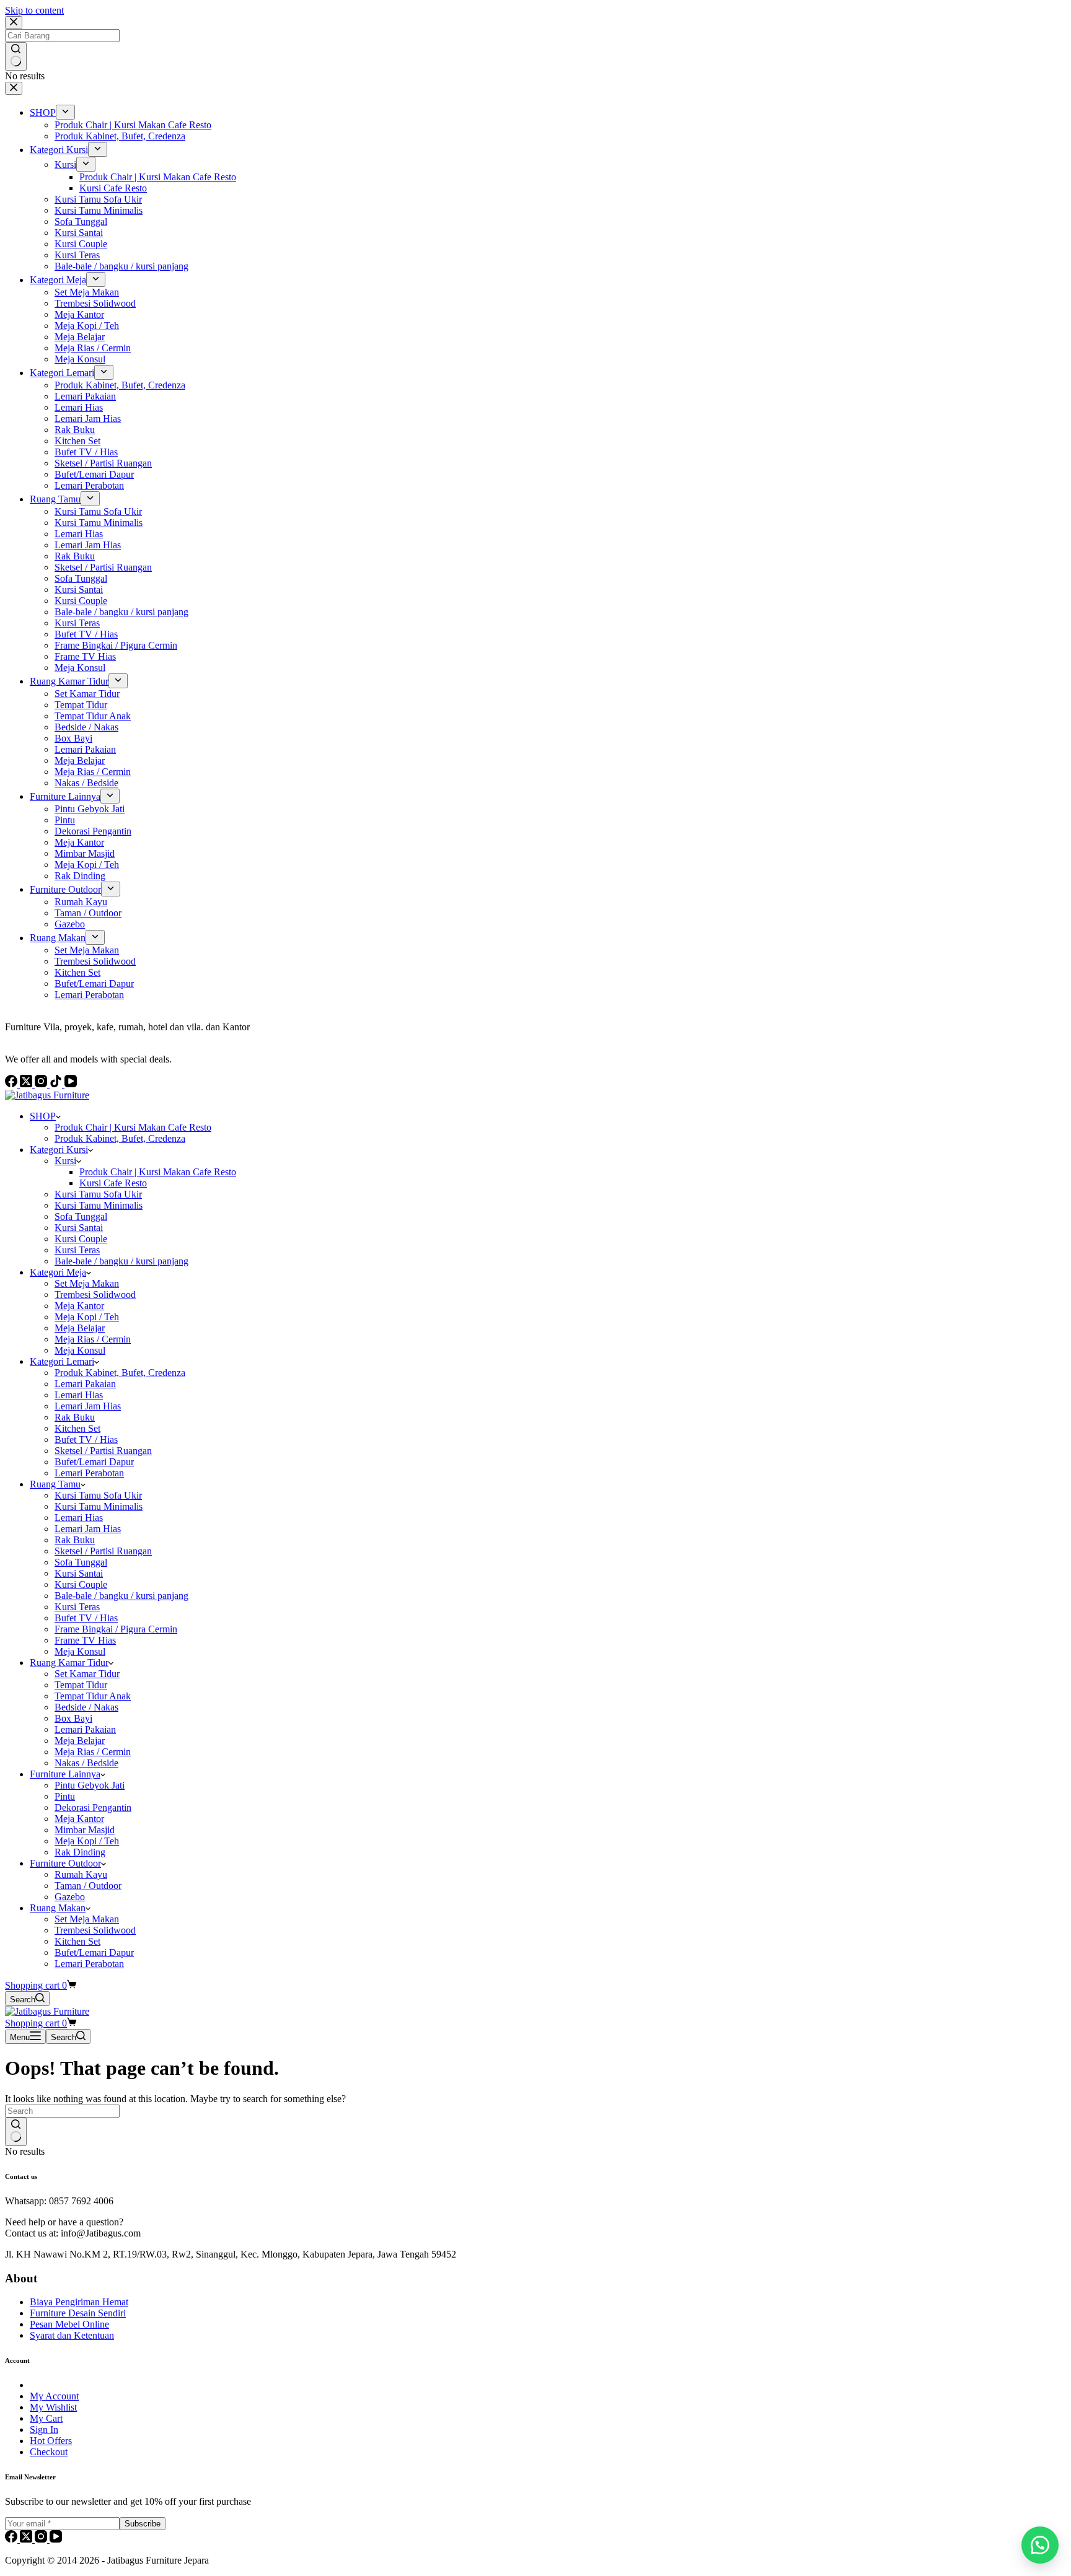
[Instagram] (42, 2539)
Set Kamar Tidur (87, 1674)
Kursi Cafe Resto (113, 1183)
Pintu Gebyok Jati (90, 1785)
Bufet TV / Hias (86, 1439)
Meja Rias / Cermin (93, 1339)
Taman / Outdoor (88, 1886)
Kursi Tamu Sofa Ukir (98, 1194)
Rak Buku (75, 1417)
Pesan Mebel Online (69, 2324)
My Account (54, 2396)
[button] (1040, 2545)
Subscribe (143, 2524)
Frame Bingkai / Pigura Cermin (116, 1629)
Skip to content (34, 10)
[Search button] (16, 2132)
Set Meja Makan (87, 1283)
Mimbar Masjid (85, 1830)
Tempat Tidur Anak (93, 1696)
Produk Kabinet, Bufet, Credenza (120, 1138)
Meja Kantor (79, 1306)
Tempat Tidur (81, 1685)
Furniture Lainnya (65, 1774)
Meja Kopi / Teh (87, 1317)
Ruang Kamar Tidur (69, 1663)
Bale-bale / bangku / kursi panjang (121, 1261)
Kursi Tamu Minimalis (99, 1205)
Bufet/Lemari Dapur (94, 1462)
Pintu (65, 1796)
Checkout (49, 2452)
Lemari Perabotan (89, 1473)
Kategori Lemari (62, 1361)
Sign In (44, 2429)
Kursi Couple (81, 1239)
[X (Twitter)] (27, 2539)
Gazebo (70, 1897)
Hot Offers (51, 2441)
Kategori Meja (58, 1272)
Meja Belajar (80, 1328)
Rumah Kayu (81, 1874)
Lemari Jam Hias (88, 1406)
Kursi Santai (79, 1228)
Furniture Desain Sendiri (78, 2313)
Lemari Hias (79, 1395)
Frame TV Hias (85, 1640)
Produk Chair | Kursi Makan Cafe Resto (133, 1127)
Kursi (65, 1161)
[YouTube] (56, 2539)
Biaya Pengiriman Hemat (79, 2302)
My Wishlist (53, 2407)
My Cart (46, 2418)
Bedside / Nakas (86, 1707)
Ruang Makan (58, 1908)
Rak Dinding (80, 1852)
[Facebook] (12, 2539)
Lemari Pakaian (85, 1384)
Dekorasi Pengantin (93, 1807)
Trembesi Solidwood (95, 1295)
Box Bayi (73, 1718)
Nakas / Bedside (86, 1763)
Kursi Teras (77, 1250)
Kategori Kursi (59, 1150)
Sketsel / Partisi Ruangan (103, 1451)
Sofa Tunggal (81, 1216)
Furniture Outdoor (65, 1863)
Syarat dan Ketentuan (72, 2335)
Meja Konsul (80, 1350)
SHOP (43, 1116)
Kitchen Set (77, 1428)
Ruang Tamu (55, 1484)
